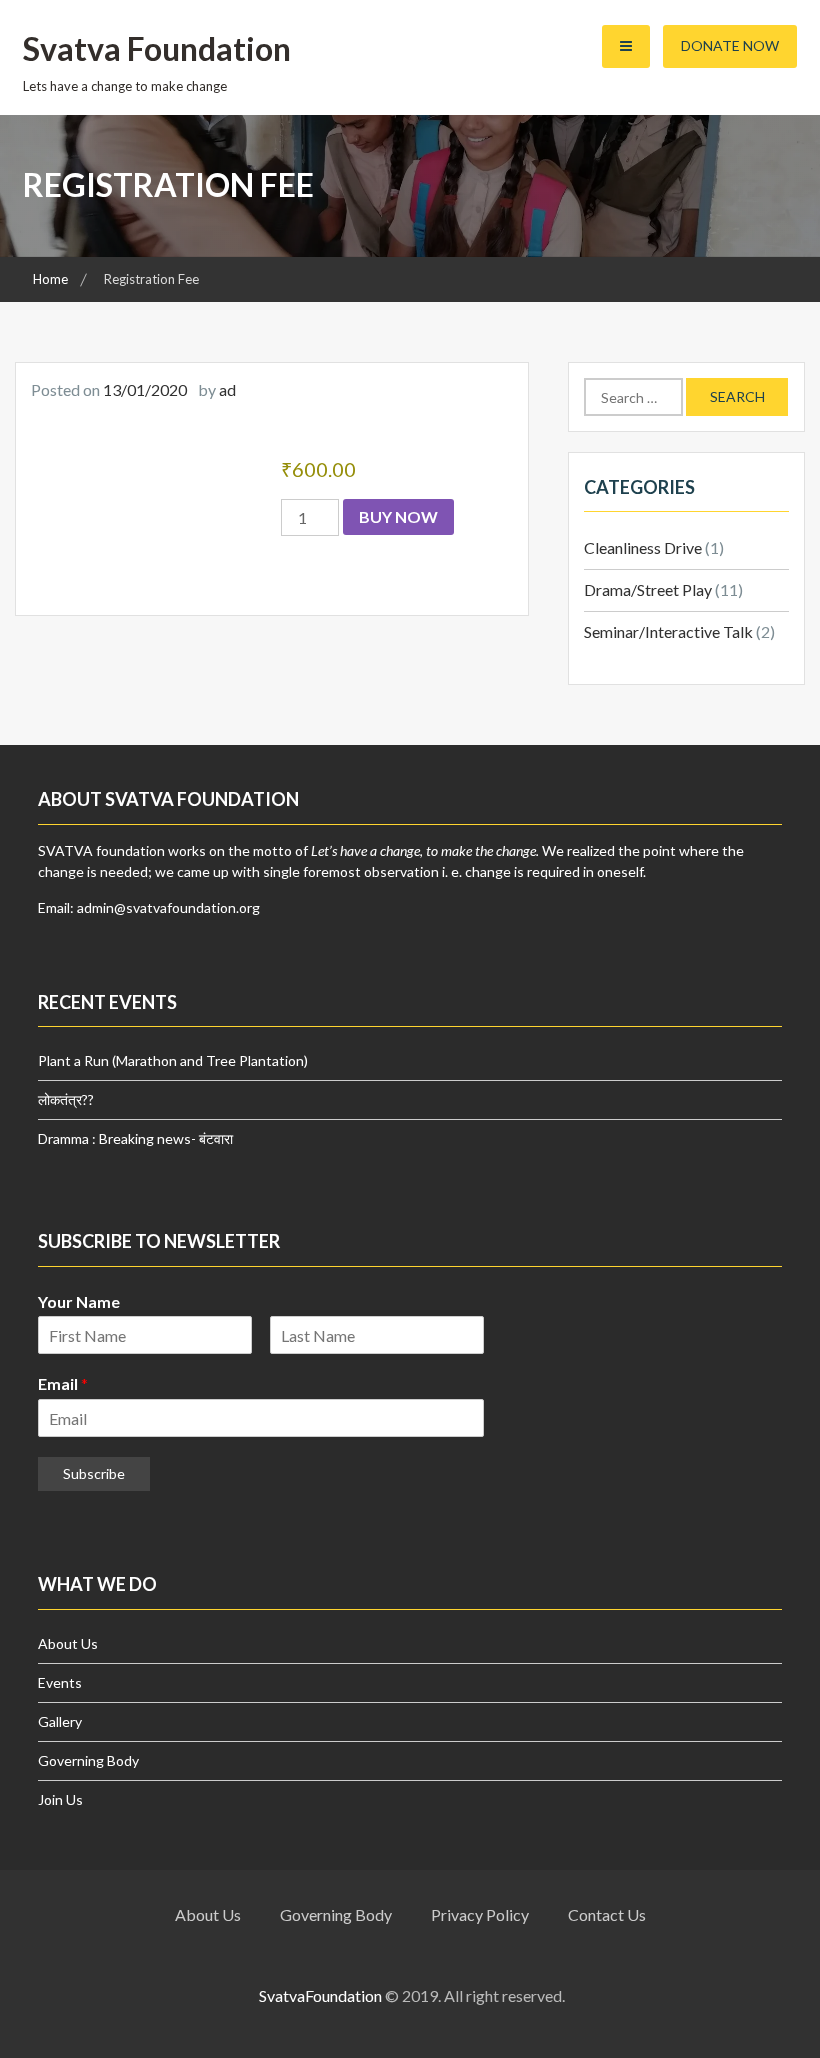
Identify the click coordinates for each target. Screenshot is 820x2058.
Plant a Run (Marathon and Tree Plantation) (173, 1060)
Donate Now (730, 45)
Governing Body (88, 1760)
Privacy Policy (480, 1914)
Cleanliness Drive (643, 547)
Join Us (60, 1799)
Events (60, 1682)
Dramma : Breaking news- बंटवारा (135, 1138)
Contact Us (607, 1914)
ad (227, 389)
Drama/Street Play (648, 589)
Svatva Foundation (157, 48)
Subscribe (94, 1473)
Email (63, 1383)
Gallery (60, 1721)
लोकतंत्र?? (66, 1099)
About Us (68, 1643)
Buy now (398, 516)
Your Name (79, 1301)
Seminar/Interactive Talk (668, 631)
